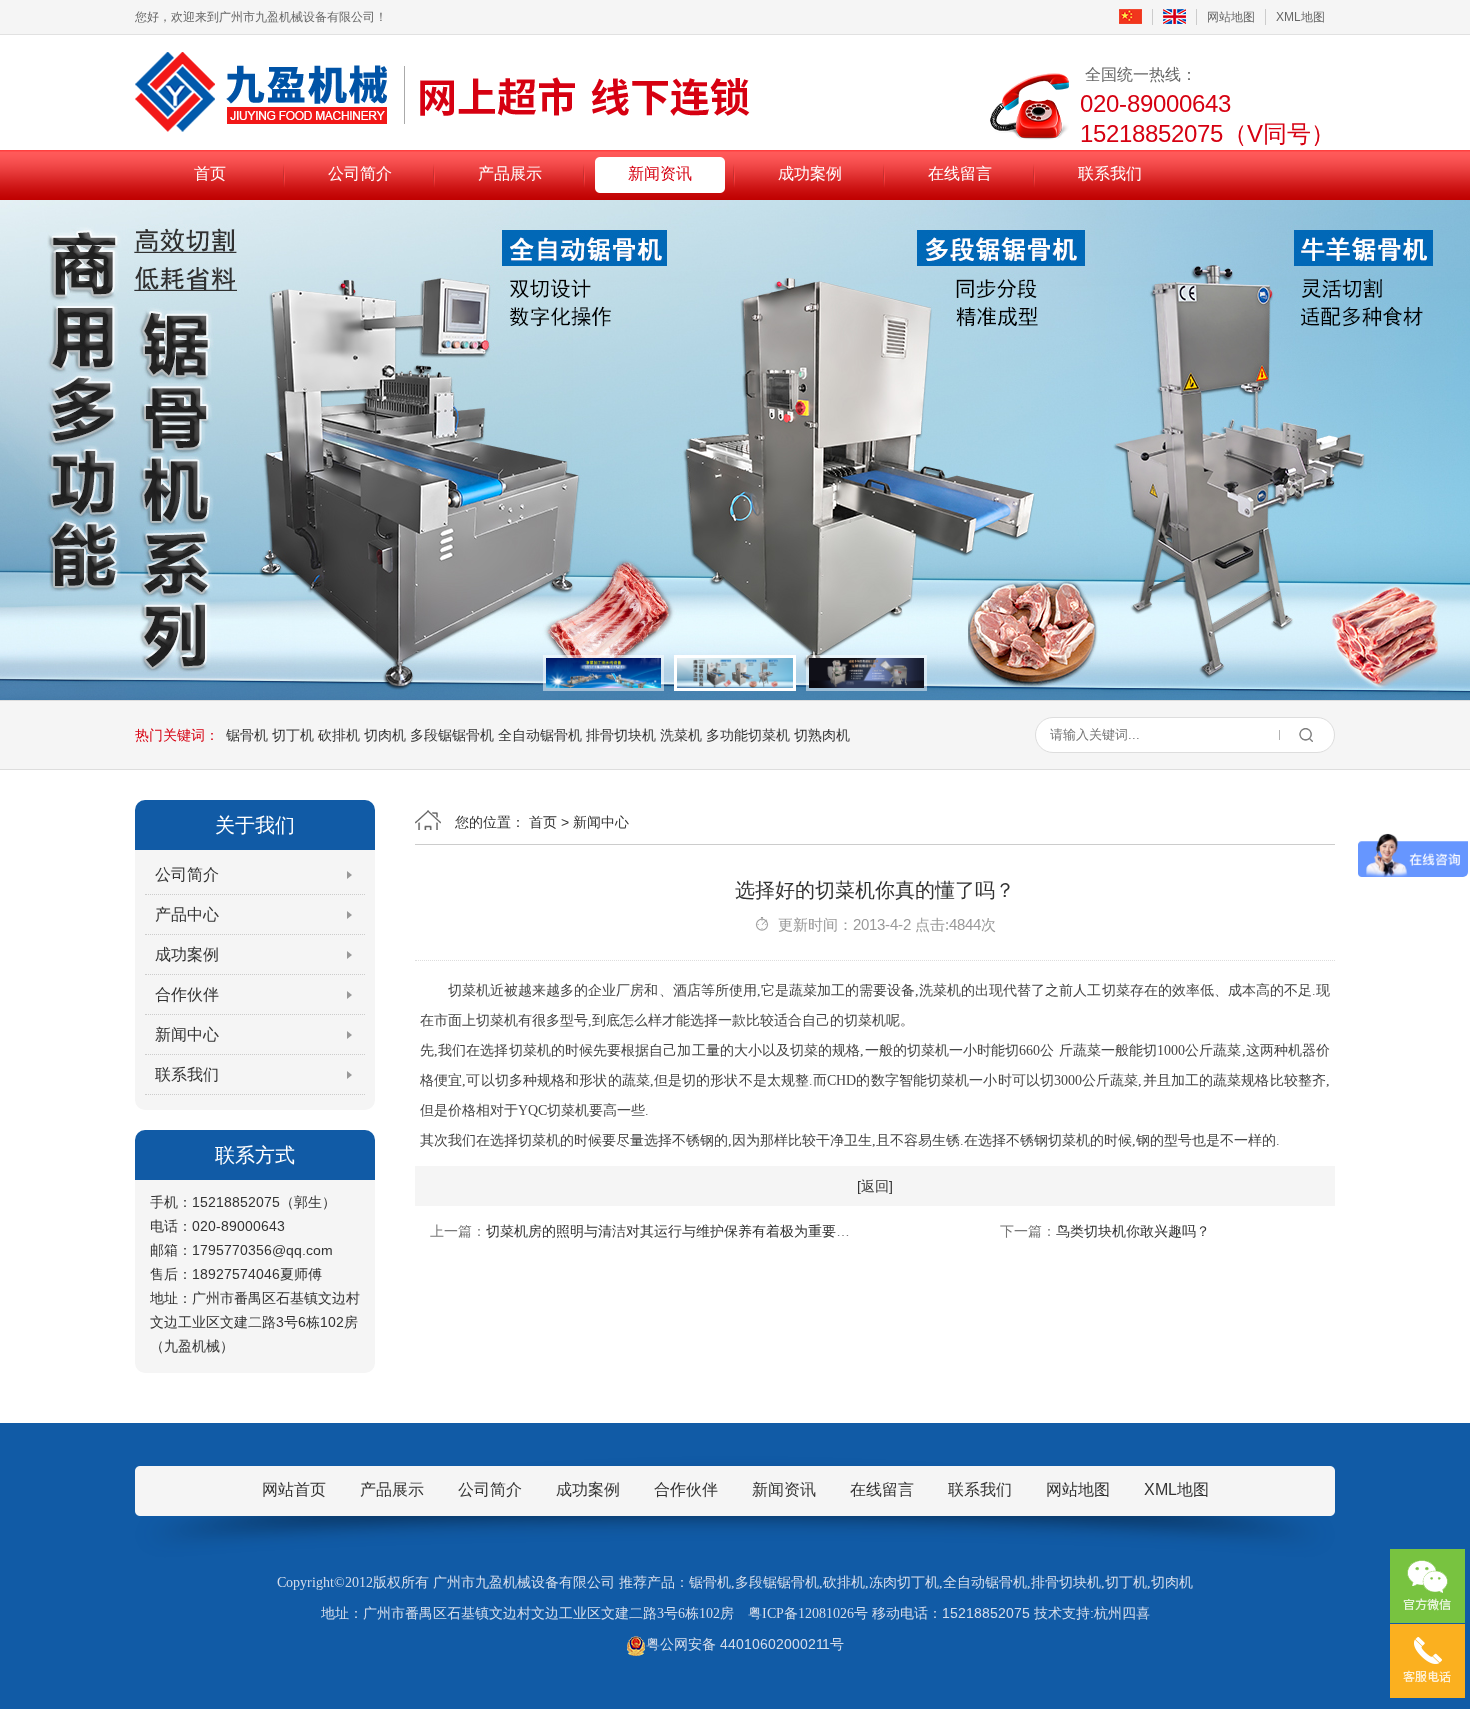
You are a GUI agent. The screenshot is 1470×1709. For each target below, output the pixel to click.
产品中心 (187, 914)
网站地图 (1231, 17)
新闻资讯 (660, 173)
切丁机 (293, 735)
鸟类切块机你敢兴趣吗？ (1133, 1231)
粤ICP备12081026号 (808, 1613)
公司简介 (360, 173)
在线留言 (960, 173)
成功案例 (810, 173)
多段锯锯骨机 (452, 735)
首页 (210, 173)
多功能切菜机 (748, 735)
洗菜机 (681, 735)
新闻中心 (187, 1034)
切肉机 (385, 735)
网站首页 (294, 1489)
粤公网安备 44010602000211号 (745, 1644)
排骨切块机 (621, 735)
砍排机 (339, 735)
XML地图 (1300, 17)
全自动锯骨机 (540, 735)
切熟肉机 (822, 735)
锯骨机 (247, 735)
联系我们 (1110, 173)
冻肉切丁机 (904, 1582)
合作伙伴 (187, 994)
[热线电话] (1427, 1661)
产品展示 (510, 173)
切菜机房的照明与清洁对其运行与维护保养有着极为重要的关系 (682, 1231)
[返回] (875, 1186)
